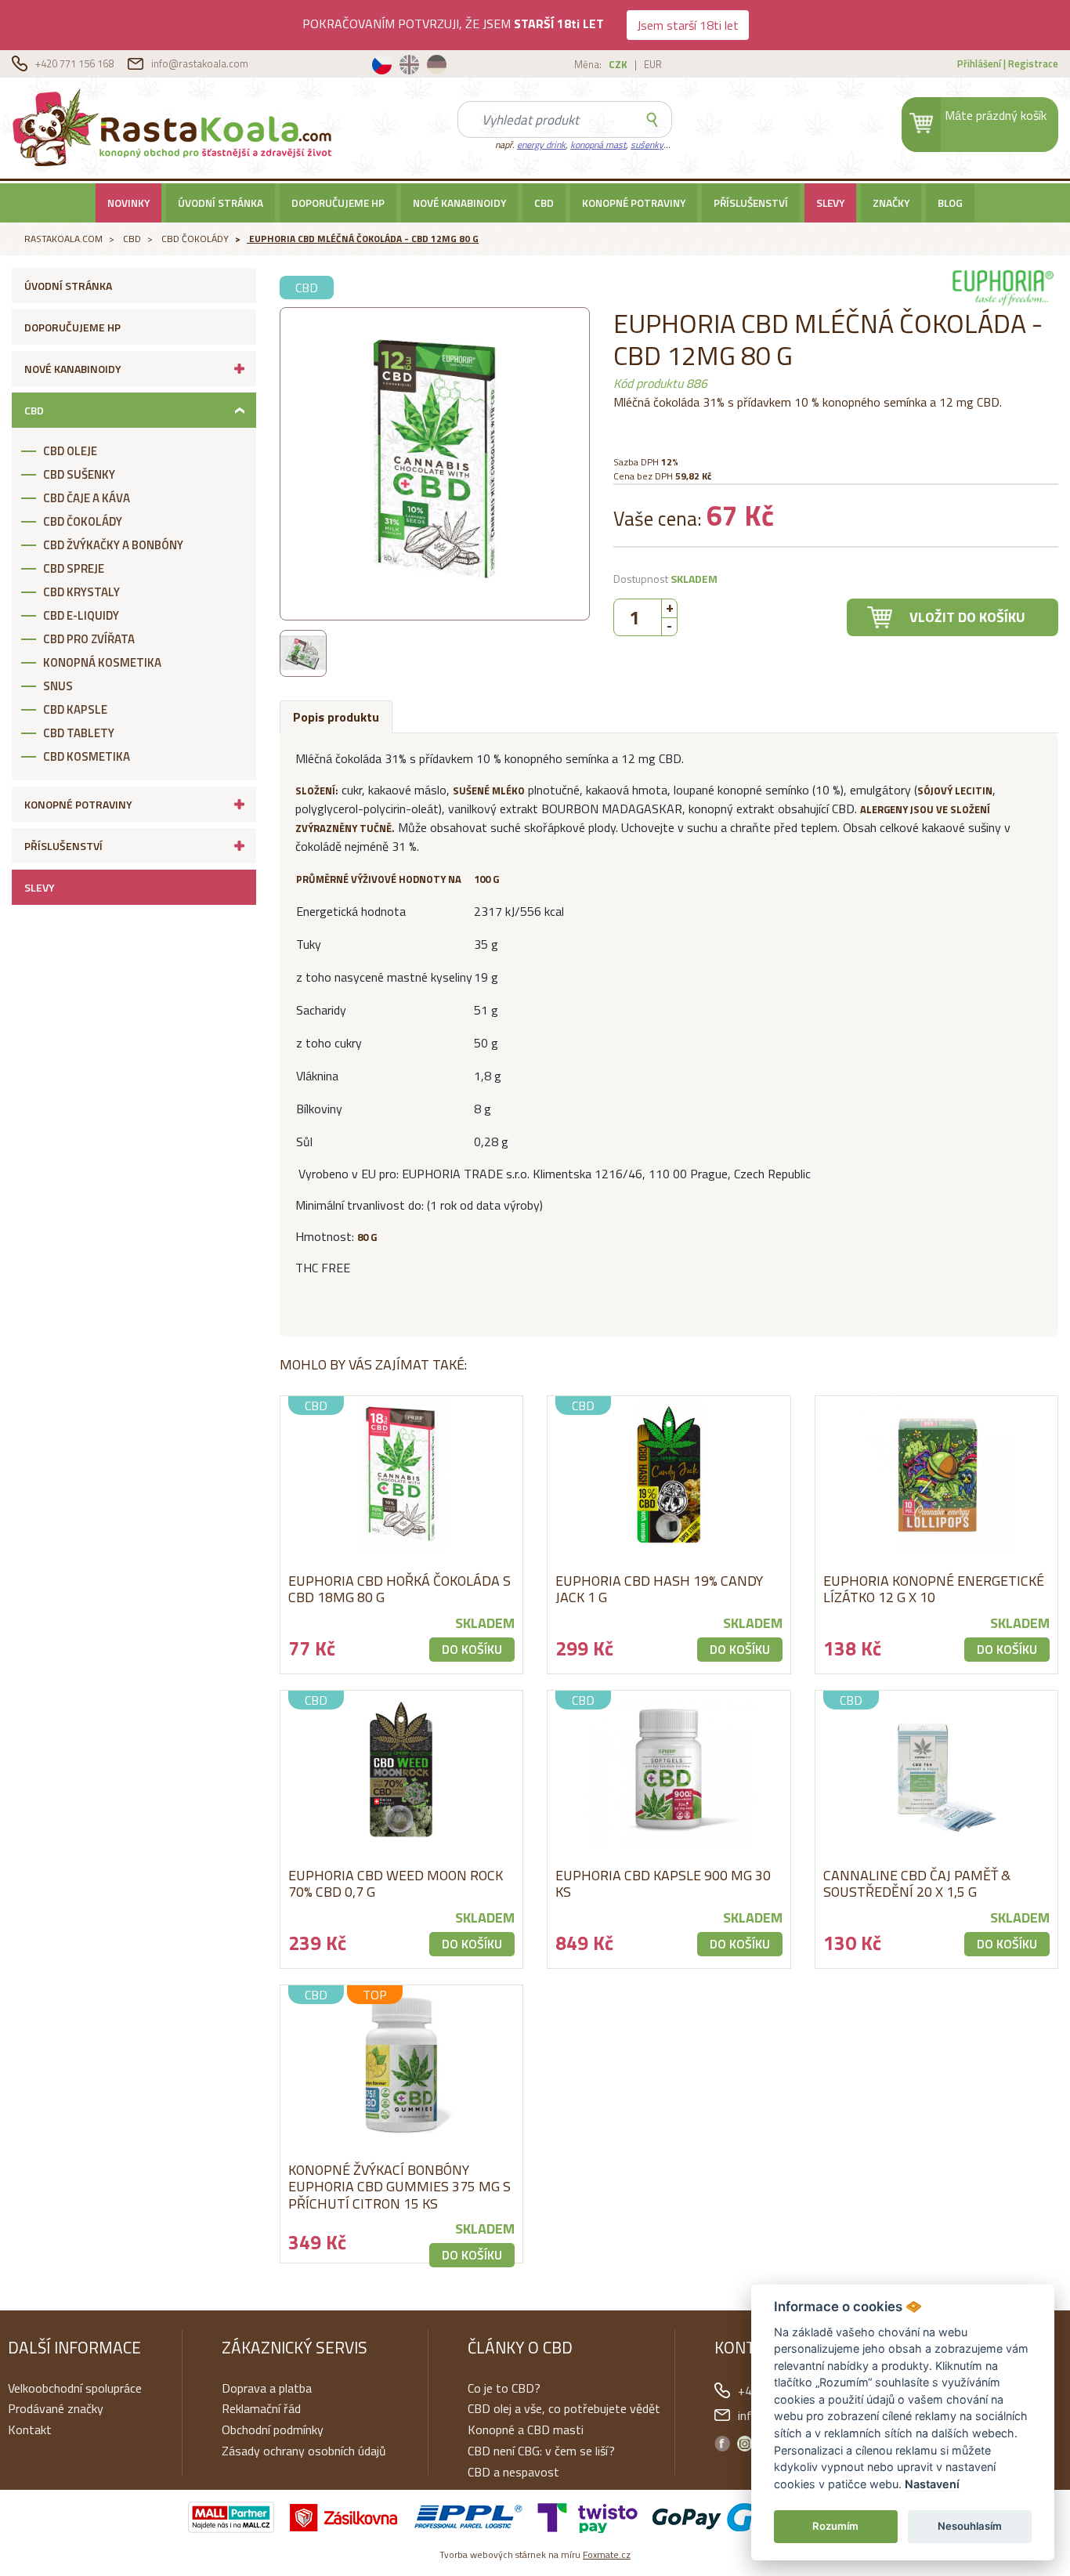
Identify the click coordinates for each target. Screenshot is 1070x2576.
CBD (544, 203)
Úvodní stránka (221, 203)
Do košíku (472, 1649)
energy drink (541, 145)
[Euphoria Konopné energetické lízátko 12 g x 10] (937, 1474)
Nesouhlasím (970, 2526)
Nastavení (932, 2484)
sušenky (647, 145)
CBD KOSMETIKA (87, 756)
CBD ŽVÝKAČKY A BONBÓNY (113, 545)
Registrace (1033, 63)
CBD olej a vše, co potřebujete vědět (564, 2408)
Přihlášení (979, 63)
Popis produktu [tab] (336, 717)
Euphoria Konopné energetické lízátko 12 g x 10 (934, 1589)
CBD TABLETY (79, 733)
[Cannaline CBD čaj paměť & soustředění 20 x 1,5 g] (937, 1769)
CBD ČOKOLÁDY (195, 239)
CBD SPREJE (74, 568)
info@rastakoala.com (200, 63)
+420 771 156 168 (76, 63)
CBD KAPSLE (75, 709)
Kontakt (30, 2429)
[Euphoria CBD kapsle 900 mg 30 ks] (669, 1769)
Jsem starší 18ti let (688, 25)
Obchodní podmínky (273, 2429)
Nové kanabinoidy (459, 203)
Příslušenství (751, 203)
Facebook (722, 2444)
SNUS (58, 686)
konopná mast (598, 145)
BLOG (950, 203)
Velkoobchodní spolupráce (75, 2388)
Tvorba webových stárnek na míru (535, 2554)
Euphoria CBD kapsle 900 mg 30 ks (663, 1884)
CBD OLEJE (70, 451)
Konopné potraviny (634, 203)
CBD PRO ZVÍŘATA (89, 639)
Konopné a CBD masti (526, 2429)
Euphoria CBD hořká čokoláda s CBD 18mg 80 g (399, 1589)
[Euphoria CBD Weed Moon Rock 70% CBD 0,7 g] (402, 1769)
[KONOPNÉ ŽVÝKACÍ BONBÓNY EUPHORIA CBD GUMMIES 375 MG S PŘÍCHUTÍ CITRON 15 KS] (402, 2064)
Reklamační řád (261, 2408)
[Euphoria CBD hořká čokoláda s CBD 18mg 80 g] (402, 1474)
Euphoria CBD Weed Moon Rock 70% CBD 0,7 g (396, 1884)
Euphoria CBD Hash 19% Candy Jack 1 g (659, 1589)
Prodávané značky (56, 2408)
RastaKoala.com (175, 127)
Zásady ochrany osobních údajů (304, 2451)
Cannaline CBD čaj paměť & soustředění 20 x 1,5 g (917, 1884)
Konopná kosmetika (102, 662)
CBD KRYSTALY (81, 592)
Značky (891, 203)
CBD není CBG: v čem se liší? (541, 2451)
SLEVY (830, 203)
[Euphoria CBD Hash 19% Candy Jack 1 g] (669, 1474)
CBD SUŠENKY (79, 474)
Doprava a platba (267, 2388)
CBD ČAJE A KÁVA (87, 498)
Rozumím (835, 2526)
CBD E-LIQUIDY (81, 615)
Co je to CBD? (504, 2388)
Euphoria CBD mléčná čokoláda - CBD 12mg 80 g (364, 239)
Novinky (128, 203)
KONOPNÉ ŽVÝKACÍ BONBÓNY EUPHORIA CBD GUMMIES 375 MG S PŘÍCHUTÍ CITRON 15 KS (399, 2187)
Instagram (745, 2444)
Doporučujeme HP (338, 203)
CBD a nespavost (513, 2472)
